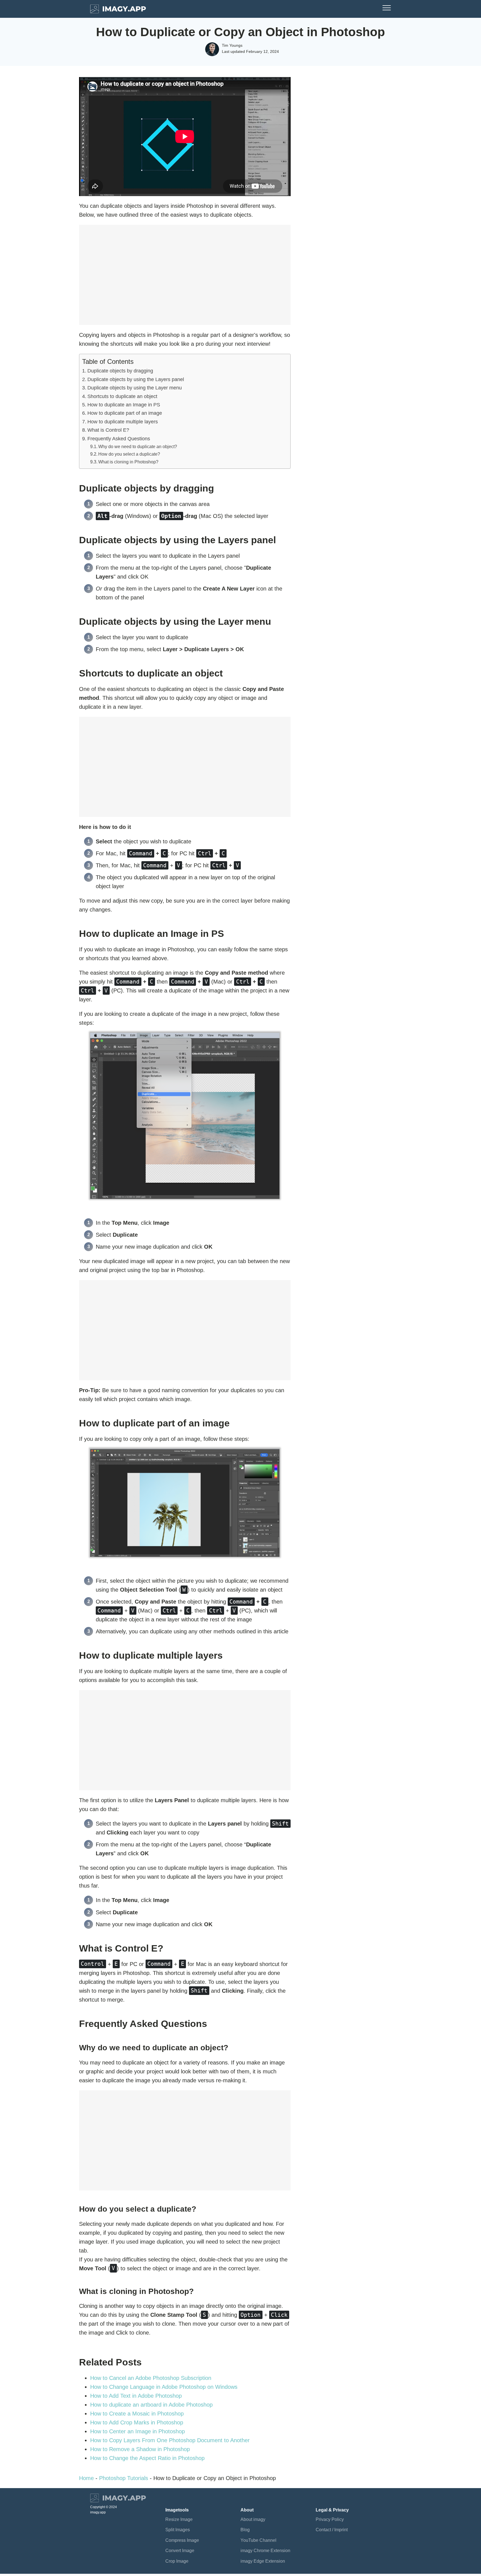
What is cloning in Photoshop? (128, 462)
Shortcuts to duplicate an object (122, 396)
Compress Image (182, 2540)
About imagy (253, 2519)
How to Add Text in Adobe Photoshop (136, 2396)
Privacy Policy (330, 2519)
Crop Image (177, 2561)
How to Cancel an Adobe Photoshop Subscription (151, 2378)
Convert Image (180, 2551)
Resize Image (179, 2519)
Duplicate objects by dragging (120, 371)
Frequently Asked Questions (119, 439)
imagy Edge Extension (263, 2561)
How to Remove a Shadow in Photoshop (140, 2449)
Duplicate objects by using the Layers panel (136, 379)
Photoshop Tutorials (124, 2478)
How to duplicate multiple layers (123, 422)
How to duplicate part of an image (125, 413)
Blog (245, 2530)
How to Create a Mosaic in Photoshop (137, 2414)
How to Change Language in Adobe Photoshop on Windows (164, 2387)
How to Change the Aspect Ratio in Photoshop (147, 2458)
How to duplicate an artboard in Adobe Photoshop (151, 2405)
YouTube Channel (258, 2540)
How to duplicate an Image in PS (124, 405)
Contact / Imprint (332, 2530)
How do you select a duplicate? (129, 454)
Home (86, 2478)
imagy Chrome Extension (265, 2551)
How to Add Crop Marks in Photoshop (137, 2422)
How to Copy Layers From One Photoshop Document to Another (170, 2440)
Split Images (178, 2530)
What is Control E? (108, 430)
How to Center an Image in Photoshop (138, 2431)
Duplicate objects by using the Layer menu (135, 388)
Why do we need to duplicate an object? (138, 446)
